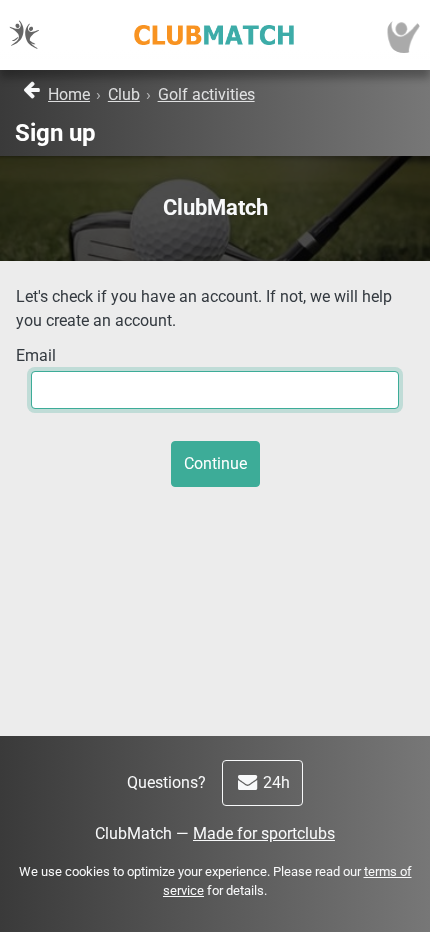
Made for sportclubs (264, 833)
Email (36, 355)
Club (124, 94)
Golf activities (206, 94)
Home (69, 94)
